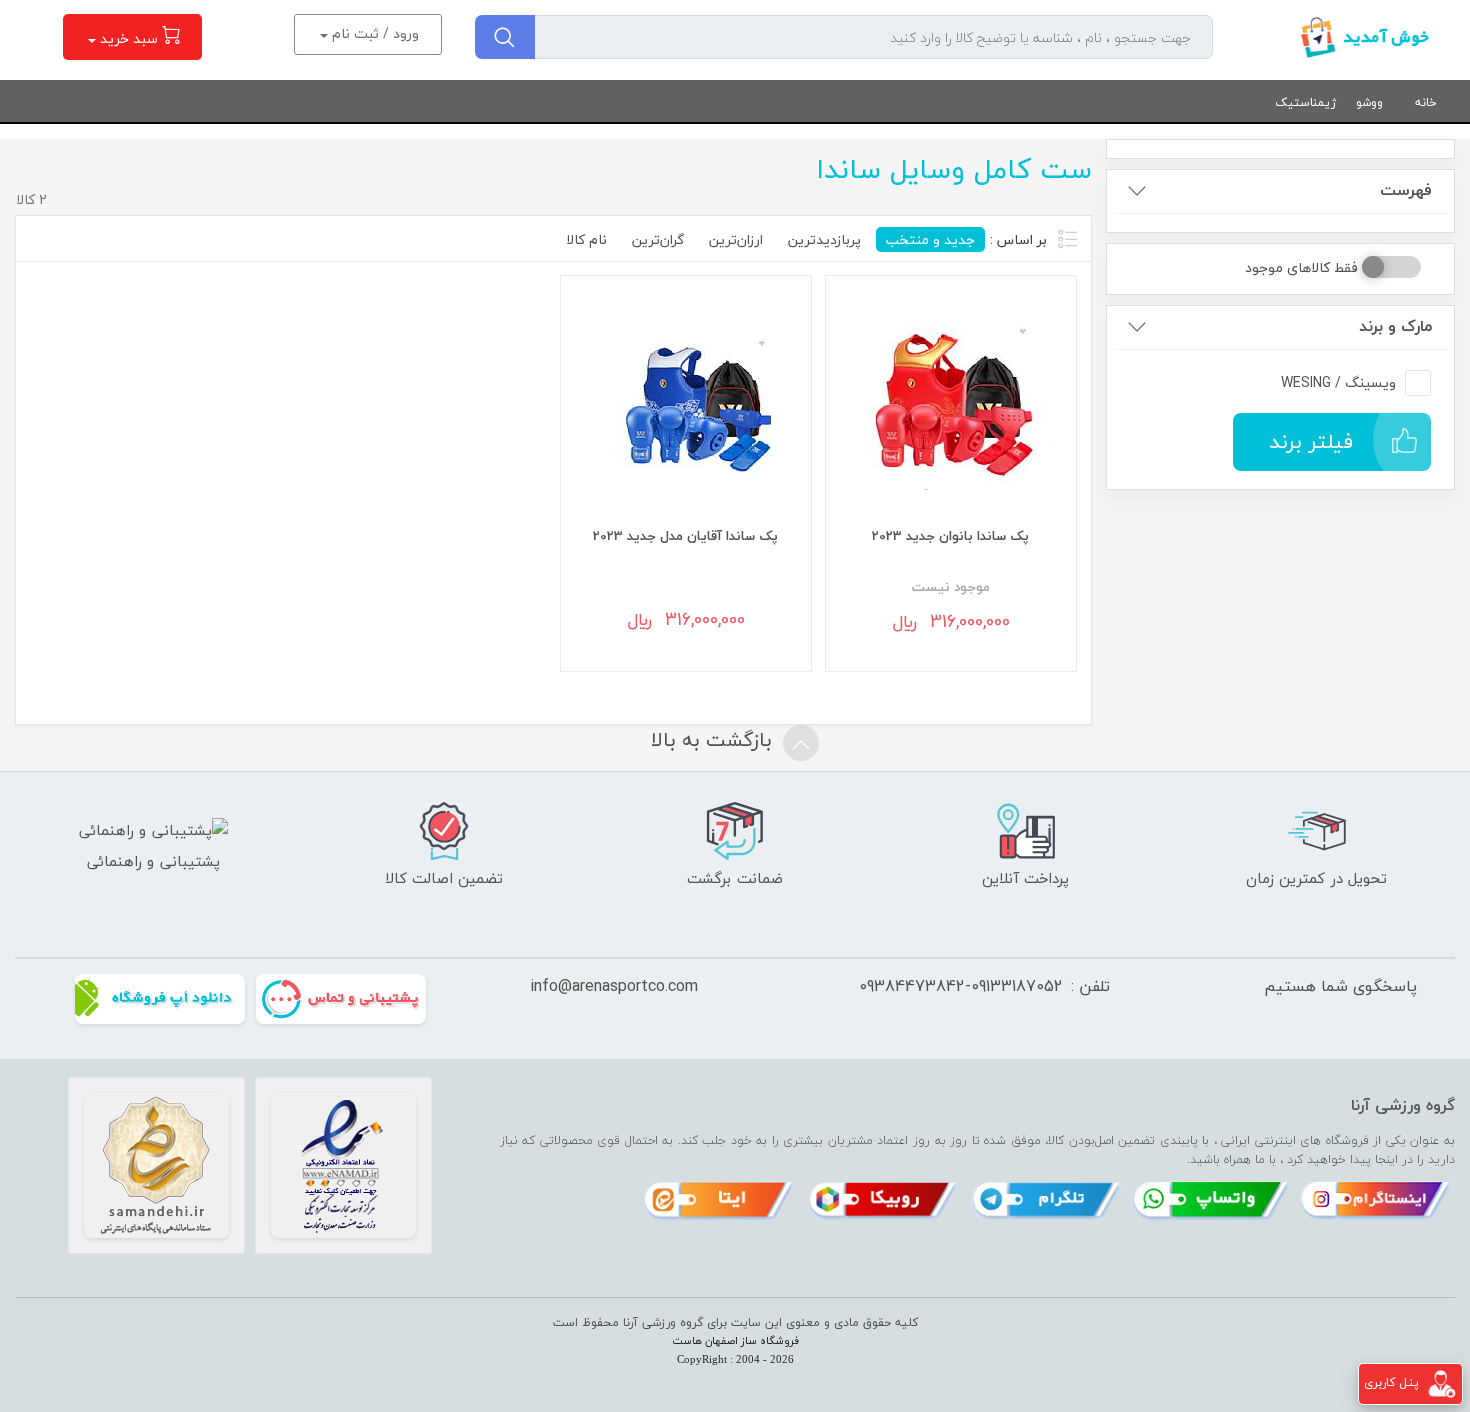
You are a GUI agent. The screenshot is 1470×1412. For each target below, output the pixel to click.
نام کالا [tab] (586, 239)
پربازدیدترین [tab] (824, 239)
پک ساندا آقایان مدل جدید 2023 (685, 535)
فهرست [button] (1406, 190)
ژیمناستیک (1305, 102)
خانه (1426, 102)
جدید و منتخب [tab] (930, 239)
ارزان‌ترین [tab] (736, 239)
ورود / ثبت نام (373, 33)
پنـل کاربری (1391, 1382)
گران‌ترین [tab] (658, 239)
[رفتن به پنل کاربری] (1442, 1382)
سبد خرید (129, 38)
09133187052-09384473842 (961, 986)
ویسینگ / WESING (1338, 382)
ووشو (1369, 102)
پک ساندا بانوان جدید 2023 (950, 535)
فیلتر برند (1311, 441)
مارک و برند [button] (1395, 326)
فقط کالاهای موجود (1301, 267)
